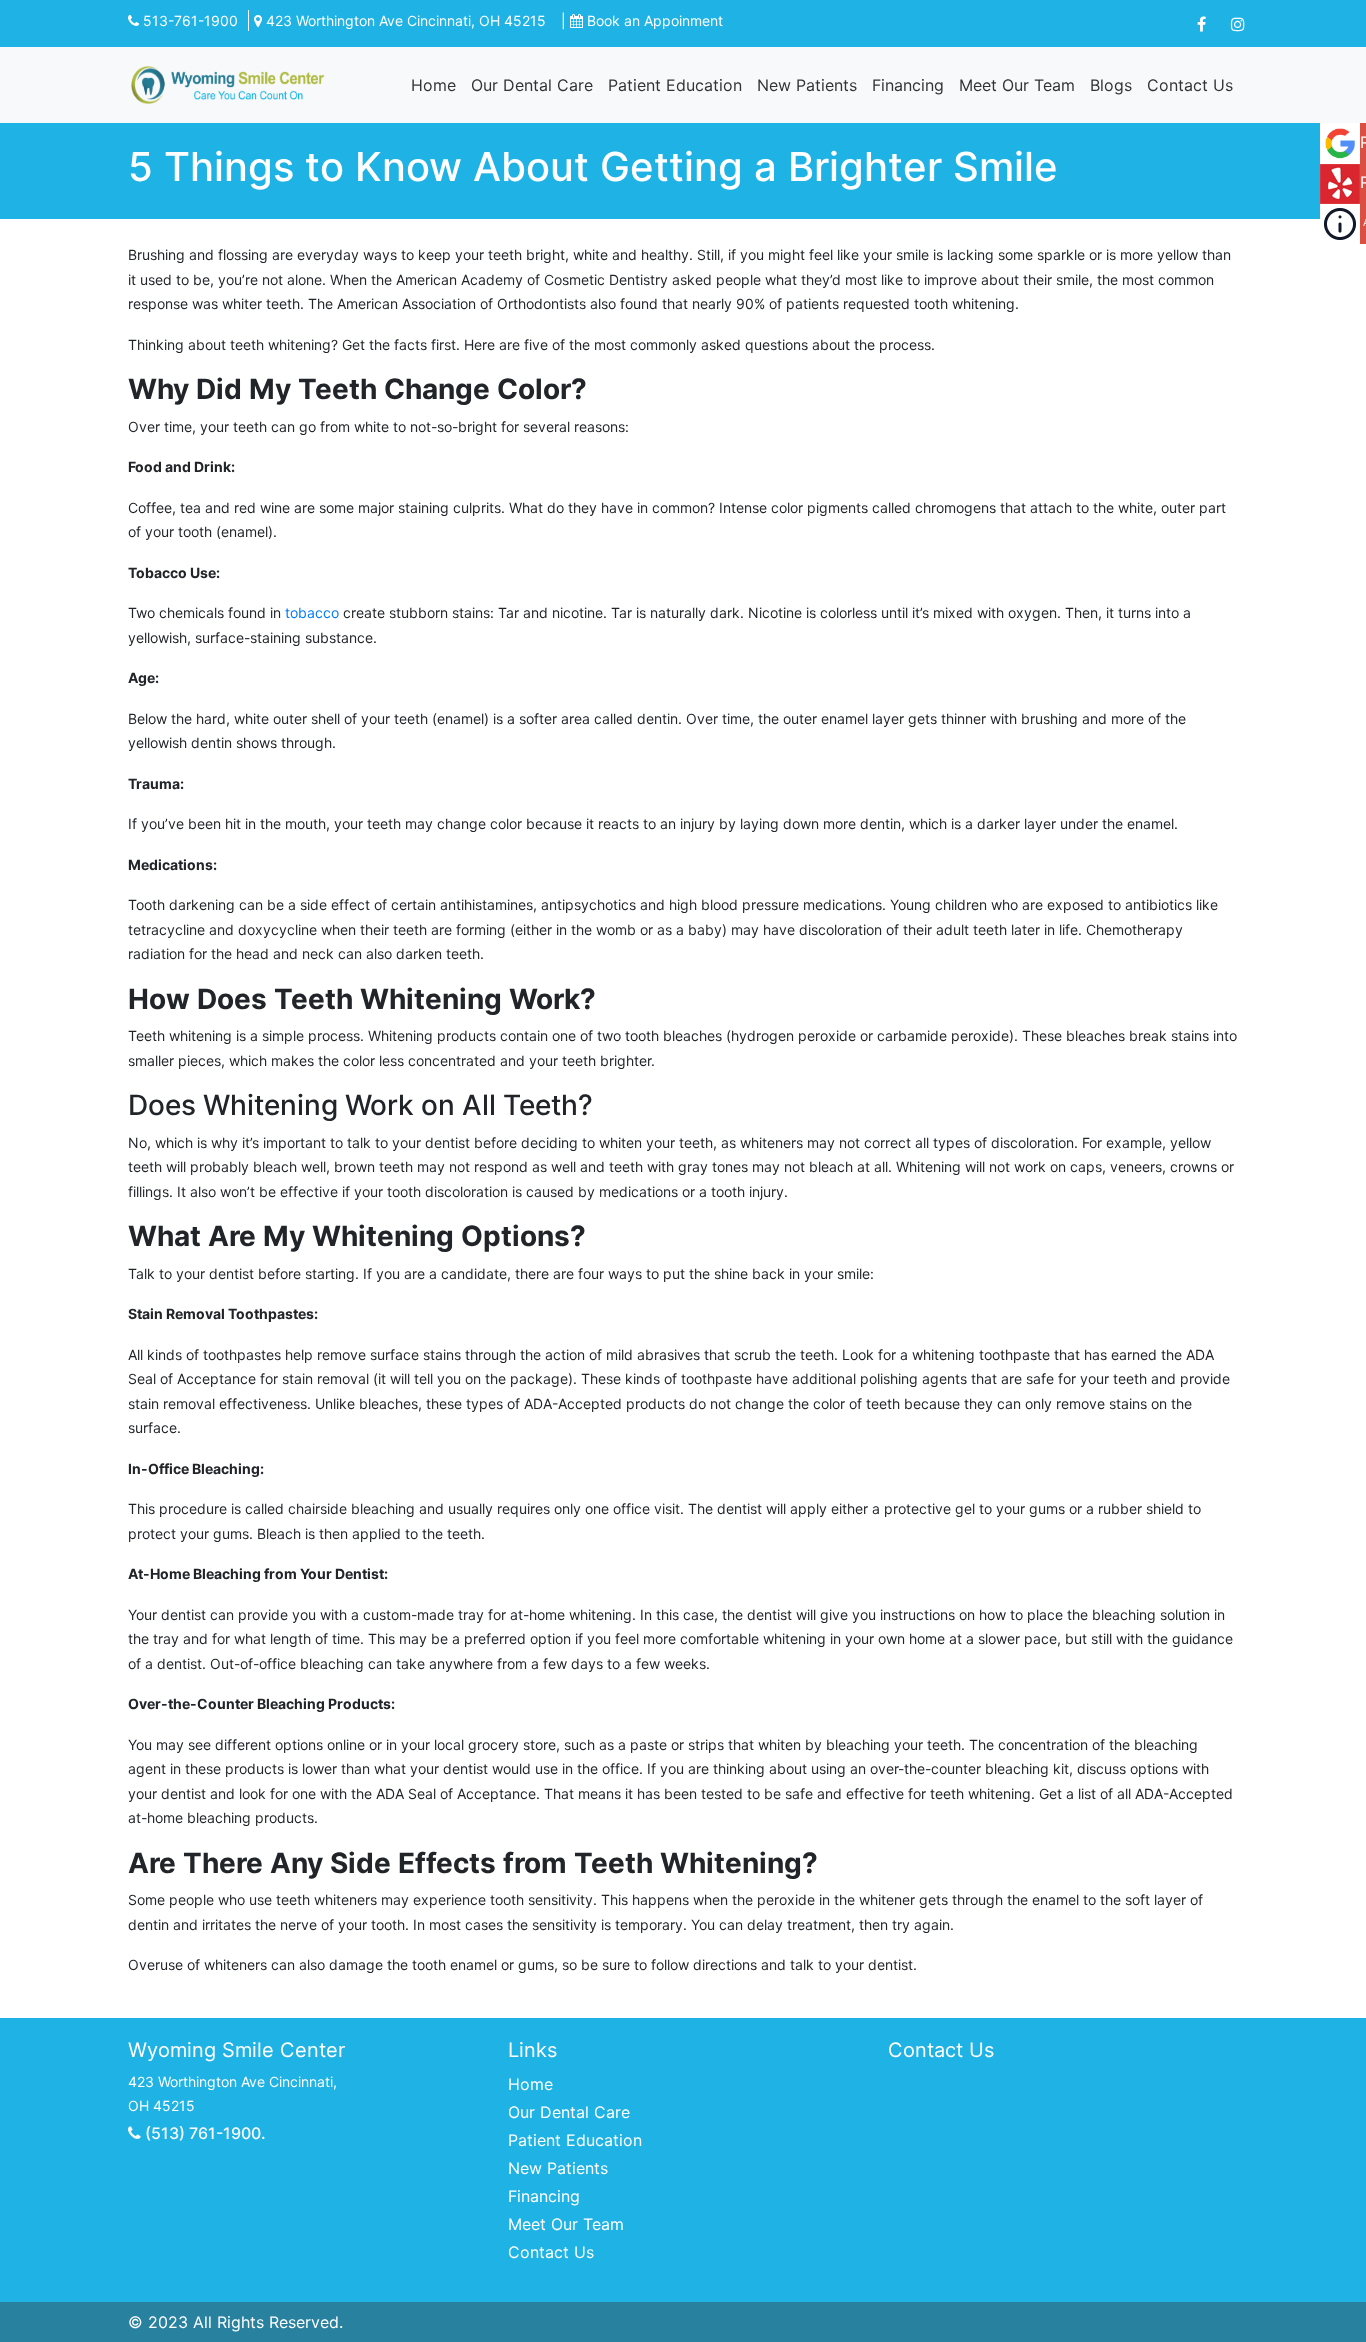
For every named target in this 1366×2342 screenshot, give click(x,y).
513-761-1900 (188, 20)
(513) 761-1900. (203, 2133)
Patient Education (675, 85)
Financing (908, 85)
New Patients (807, 85)
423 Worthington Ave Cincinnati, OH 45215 (404, 20)
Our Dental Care (532, 85)
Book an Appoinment (655, 20)
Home (433, 85)
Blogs (1111, 85)
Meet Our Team (1017, 85)
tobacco (312, 612)
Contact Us (1190, 85)
